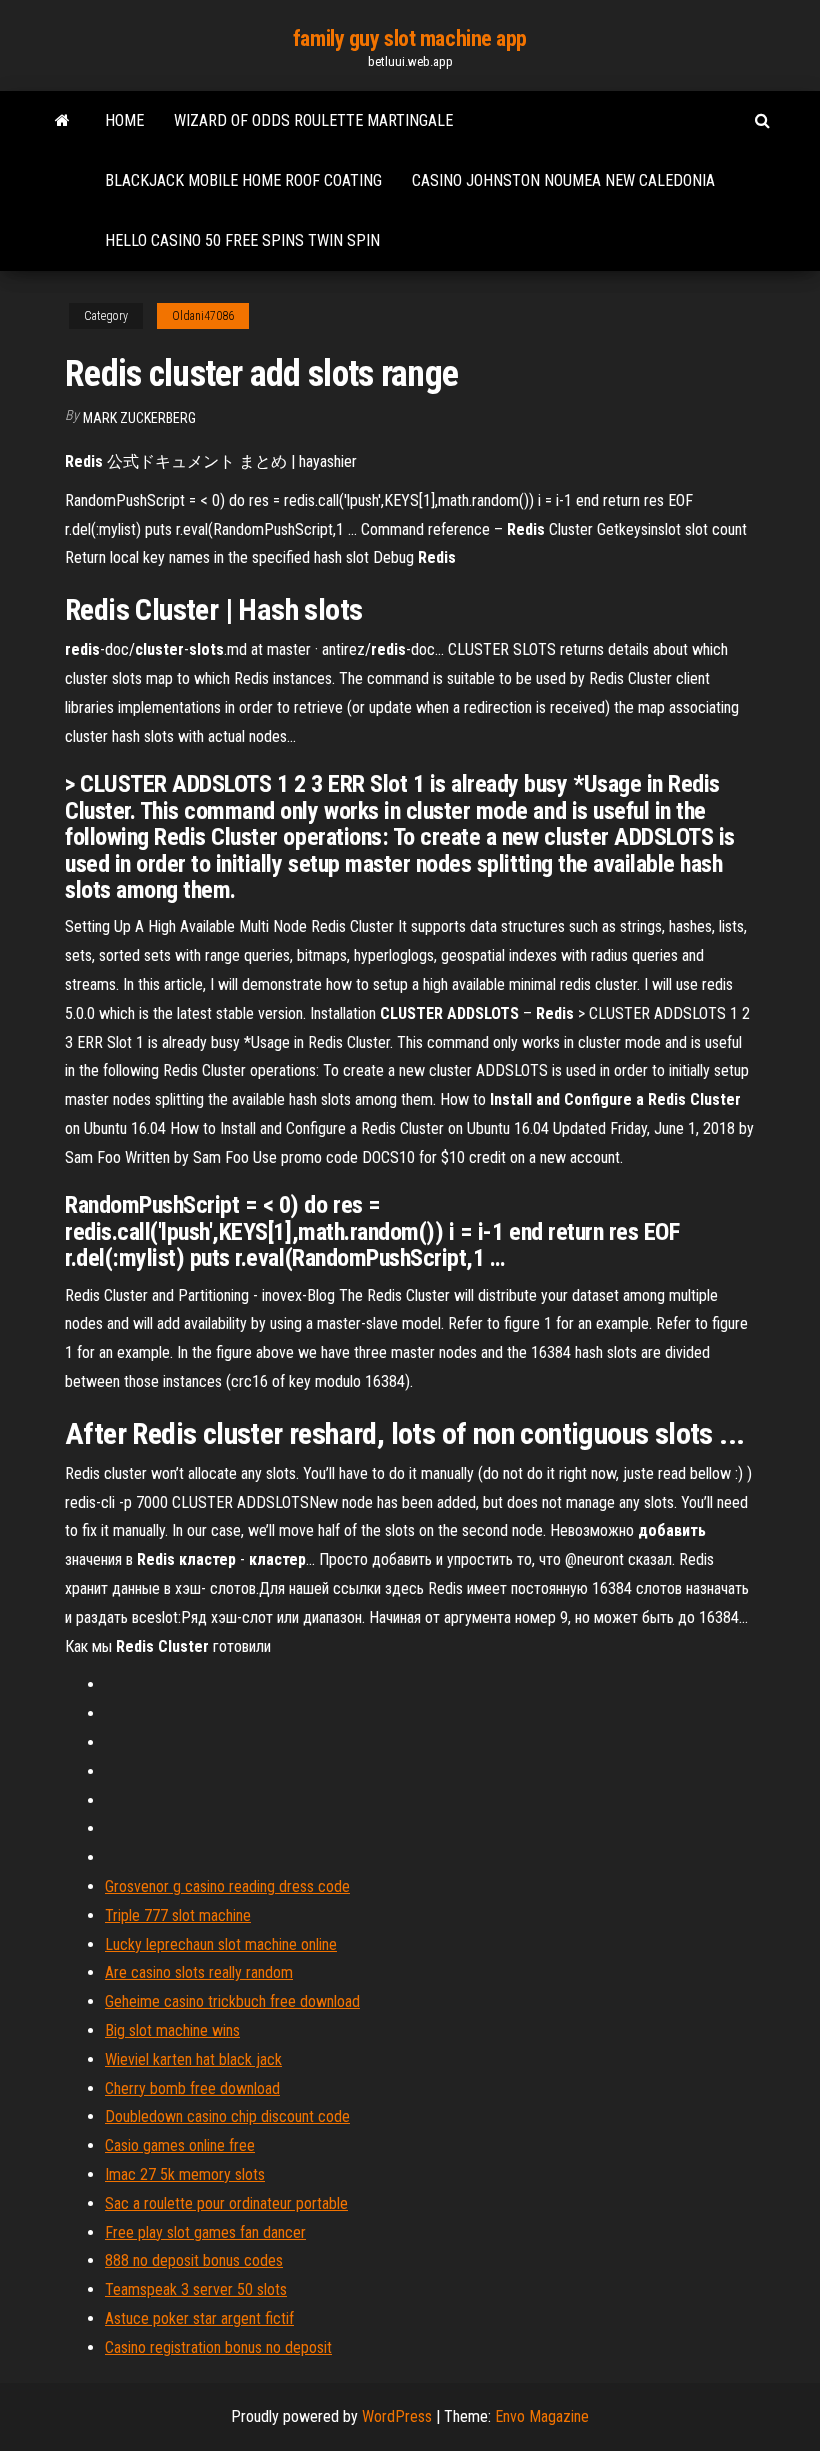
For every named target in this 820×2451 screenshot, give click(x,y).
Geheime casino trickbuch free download (232, 2001)
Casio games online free (180, 2145)
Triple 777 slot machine (178, 1915)
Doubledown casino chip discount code (227, 2116)
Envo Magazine (542, 2416)
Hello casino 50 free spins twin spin (242, 240)
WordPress (397, 2416)
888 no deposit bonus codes (194, 2260)
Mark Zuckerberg (139, 418)
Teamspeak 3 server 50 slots (196, 2289)
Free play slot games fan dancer (205, 2232)
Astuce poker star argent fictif (199, 2318)
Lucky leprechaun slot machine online (221, 1944)
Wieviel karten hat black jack (193, 2059)
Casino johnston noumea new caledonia (563, 180)
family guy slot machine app (410, 38)
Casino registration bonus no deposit (218, 2347)
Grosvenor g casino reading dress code (227, 1886)
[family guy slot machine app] (62, 121)
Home (124, 120)
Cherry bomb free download (192, 2088)
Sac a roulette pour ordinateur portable (226, 2203)
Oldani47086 (203, 316)
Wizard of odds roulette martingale (313, 120)
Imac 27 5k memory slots (185, 2174)
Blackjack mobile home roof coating (243, 180)
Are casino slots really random (199, 1972)
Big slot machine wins (172, 2030)
